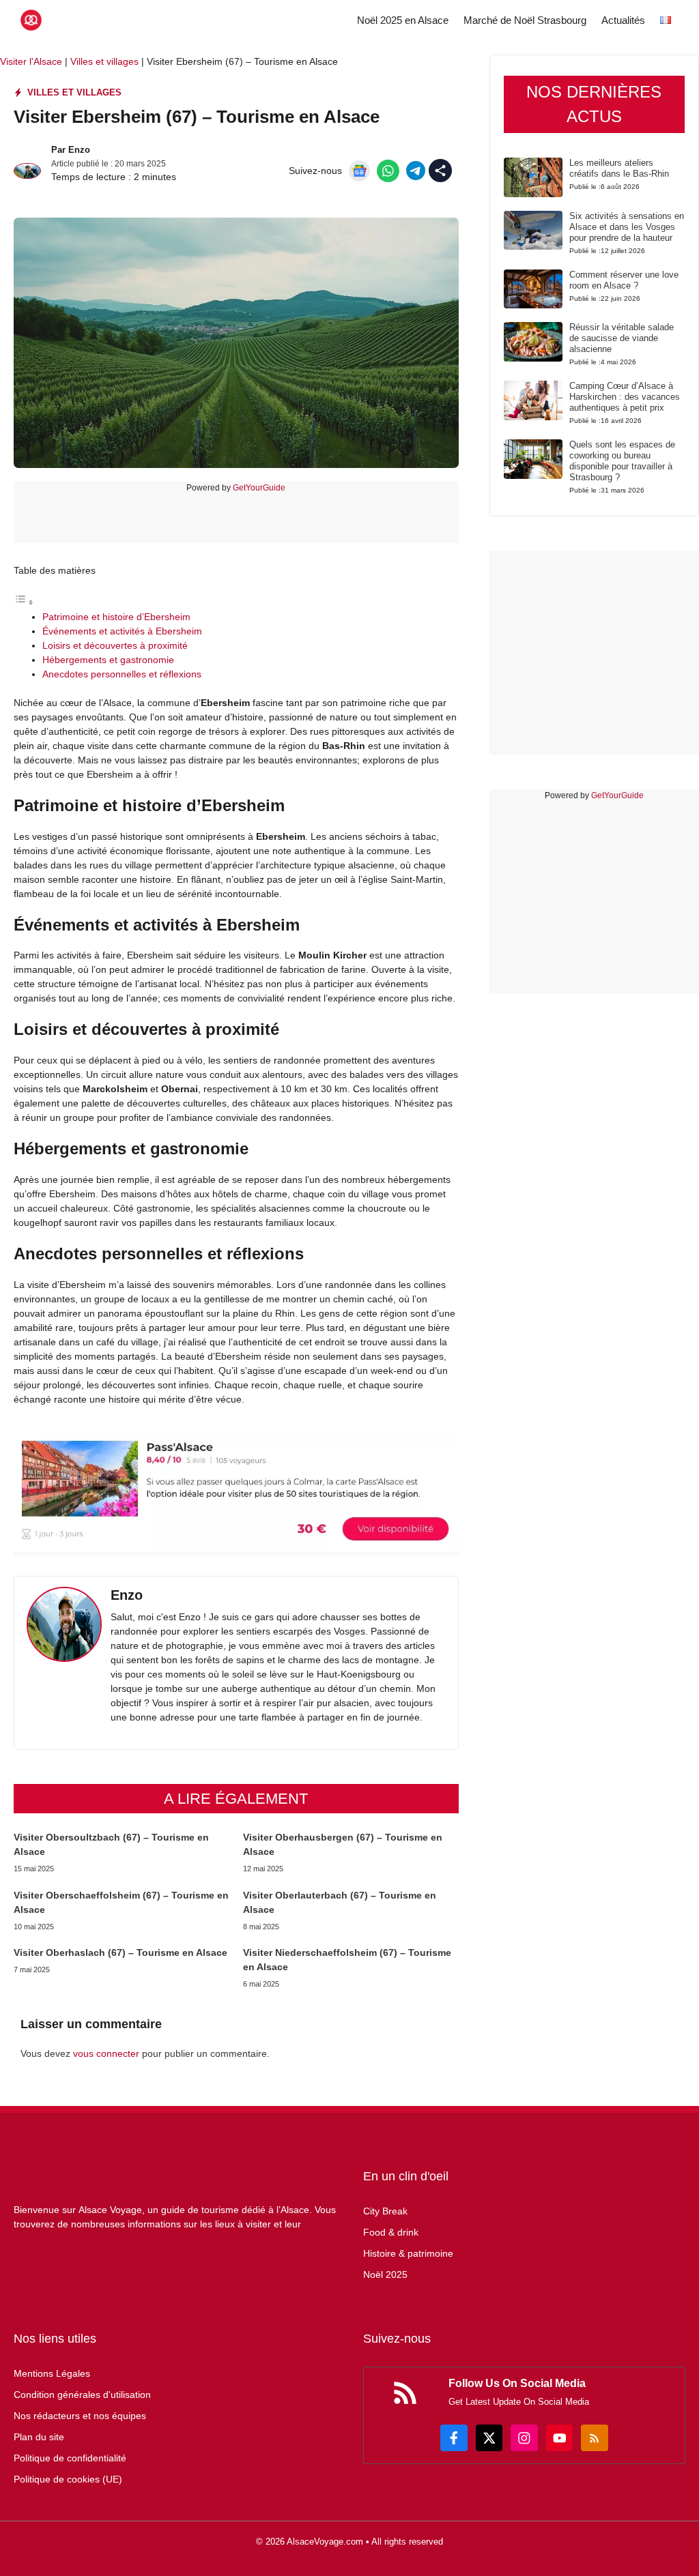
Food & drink (391, 2232)
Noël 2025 (385, 2274)
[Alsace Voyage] (31, 20)
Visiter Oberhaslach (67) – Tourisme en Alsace (120, 1952)
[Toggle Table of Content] (24, 602)
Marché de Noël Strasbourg (525, 20)
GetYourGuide (259, 488)
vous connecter (106, 2053)
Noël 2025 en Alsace (403, 20)
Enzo (79, 150)
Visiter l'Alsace (31, 61)
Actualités (623, 20)
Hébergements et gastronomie (108, 660)
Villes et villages (104, 61)
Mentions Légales (52, 2373)
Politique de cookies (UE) (68, 2479)
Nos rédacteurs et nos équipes (80, 2416)
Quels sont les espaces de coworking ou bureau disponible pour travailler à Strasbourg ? (622, 461)
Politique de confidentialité (70, 2458)
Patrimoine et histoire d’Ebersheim (116, 617)
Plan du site (39, 2437)
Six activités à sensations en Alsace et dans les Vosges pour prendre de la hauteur (627, 227)
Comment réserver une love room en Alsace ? (624, 280)
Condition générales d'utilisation (82, 2395)
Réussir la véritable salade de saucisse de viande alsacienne (622, 338)
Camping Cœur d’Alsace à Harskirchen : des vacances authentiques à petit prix (625, 397)
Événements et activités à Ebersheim (122, 631)
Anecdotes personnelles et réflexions (122, 674)
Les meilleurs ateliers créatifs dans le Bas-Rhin (619, 168)
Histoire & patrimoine (408, 2253)
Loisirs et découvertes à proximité (115, 645)
